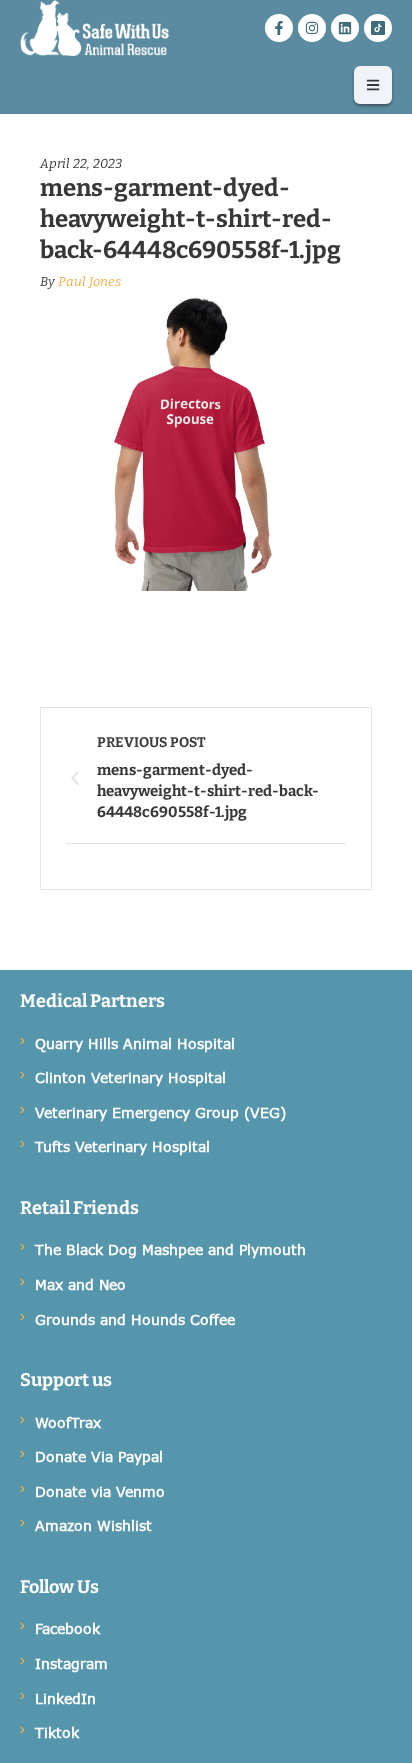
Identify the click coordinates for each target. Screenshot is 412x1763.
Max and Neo (80, 1284)
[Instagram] (312, 28)
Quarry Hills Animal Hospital (135, 1043)
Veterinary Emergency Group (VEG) (160, 1112)
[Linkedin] (345, 28)
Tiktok (57, 1732)
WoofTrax (68, 1422)
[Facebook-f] (279, 28)
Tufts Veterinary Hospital (122, 1146)
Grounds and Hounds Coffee (135, 1319)
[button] (373, 85)
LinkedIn (65, 1698)
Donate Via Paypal (99, 1456)
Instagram (71, 1663)
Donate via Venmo (100, 1491)
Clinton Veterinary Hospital (130, 1077)
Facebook (67, 1628)
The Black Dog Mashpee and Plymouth (170, 1249)
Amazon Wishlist (93, 1525)
